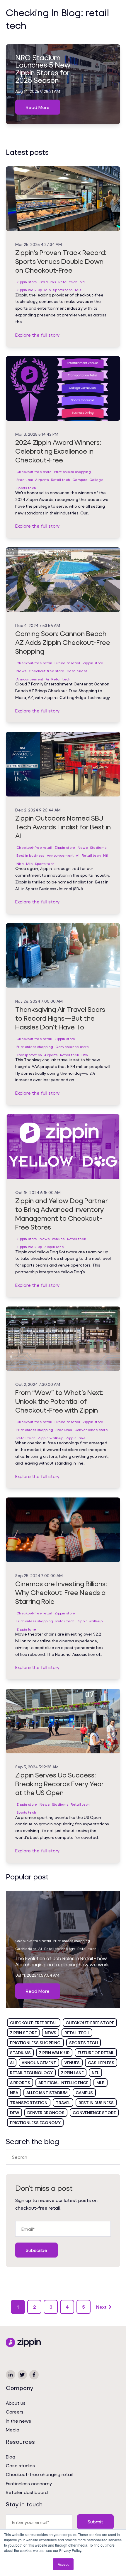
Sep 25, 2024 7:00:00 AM (39, 1575)
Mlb (47, 290)
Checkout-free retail (34, 663)
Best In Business (96, 2103)
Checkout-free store (34, 472)
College (96, 480)
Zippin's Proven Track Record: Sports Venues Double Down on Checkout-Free (61, 261)
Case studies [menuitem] (20, 2465)
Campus (80, 480)
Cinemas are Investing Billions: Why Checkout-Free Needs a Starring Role (61, 1592)
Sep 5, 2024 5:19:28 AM (37, 1767)
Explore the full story (37, 335)
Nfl (82, 282)
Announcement (30, 679)
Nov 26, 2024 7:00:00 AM (39, 1001)
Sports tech (63, 290)
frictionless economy (35, 2123)
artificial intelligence (63, 2083)
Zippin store (27, 282)
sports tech (84, 2043)
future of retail (96, 2053)
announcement (39, 2063)
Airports (42, 480)
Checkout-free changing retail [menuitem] (39, 2474)
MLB (101, 2083)
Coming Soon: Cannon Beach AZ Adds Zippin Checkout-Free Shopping (63, 642)
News (21, 671)
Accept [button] (63, 2564)
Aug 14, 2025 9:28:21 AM (38, 91)
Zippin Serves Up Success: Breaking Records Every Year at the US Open (59, 1784)
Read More (38, 107)
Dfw (85, 1055)
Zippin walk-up (29, 290)
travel (63, 2103)
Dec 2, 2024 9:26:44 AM (38, 810)
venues (72, 2063)
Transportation (29, 1055)
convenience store (94, 2113)
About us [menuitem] (16, 2403)
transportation (29, 2103)
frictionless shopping (35, 2043)
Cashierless (77, 671)
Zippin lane (54, 1247)
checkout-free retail (34, 2023)
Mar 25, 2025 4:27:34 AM (39, 244)
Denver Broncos (46, 2113)
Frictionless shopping (73, 472)
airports (20, 2083)
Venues (58, 1239)
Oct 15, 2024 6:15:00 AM (38, 1192)
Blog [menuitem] (11, 2457)
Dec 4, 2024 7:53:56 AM (38, 625)
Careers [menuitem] (15, 2412)
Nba (20, 864)
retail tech (77, 2033)
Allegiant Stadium (47, 2093)
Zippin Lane (72, 2073)
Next (101, 2307)
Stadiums (48, 282)
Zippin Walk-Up (54, 2053)
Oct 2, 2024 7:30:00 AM (38, 1384)
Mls (78, 290)
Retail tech (68, 282)
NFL (95, 2073)
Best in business (30, 855)
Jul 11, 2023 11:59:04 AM (37, 1975)
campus (84, 2093)
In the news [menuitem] (18, 2421)
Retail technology (60, 1949)
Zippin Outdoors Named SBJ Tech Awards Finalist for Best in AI (63, 827)
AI (12, 2063)
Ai (47, 679)
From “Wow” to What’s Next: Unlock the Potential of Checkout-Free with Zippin (59, 1401)
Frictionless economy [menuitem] (29, 2483)
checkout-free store (90, 2023)
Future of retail (67, 663)
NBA (14, 2093)
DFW (15, 2113)
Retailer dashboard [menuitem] (27, 2492)
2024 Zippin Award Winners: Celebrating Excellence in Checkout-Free (58, 451)
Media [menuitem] (13, 2430)
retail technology (31, 2073)
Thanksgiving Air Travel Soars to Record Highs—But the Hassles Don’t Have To (60, 1018)
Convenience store (72, 1047)
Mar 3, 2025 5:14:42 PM (37, 434)
